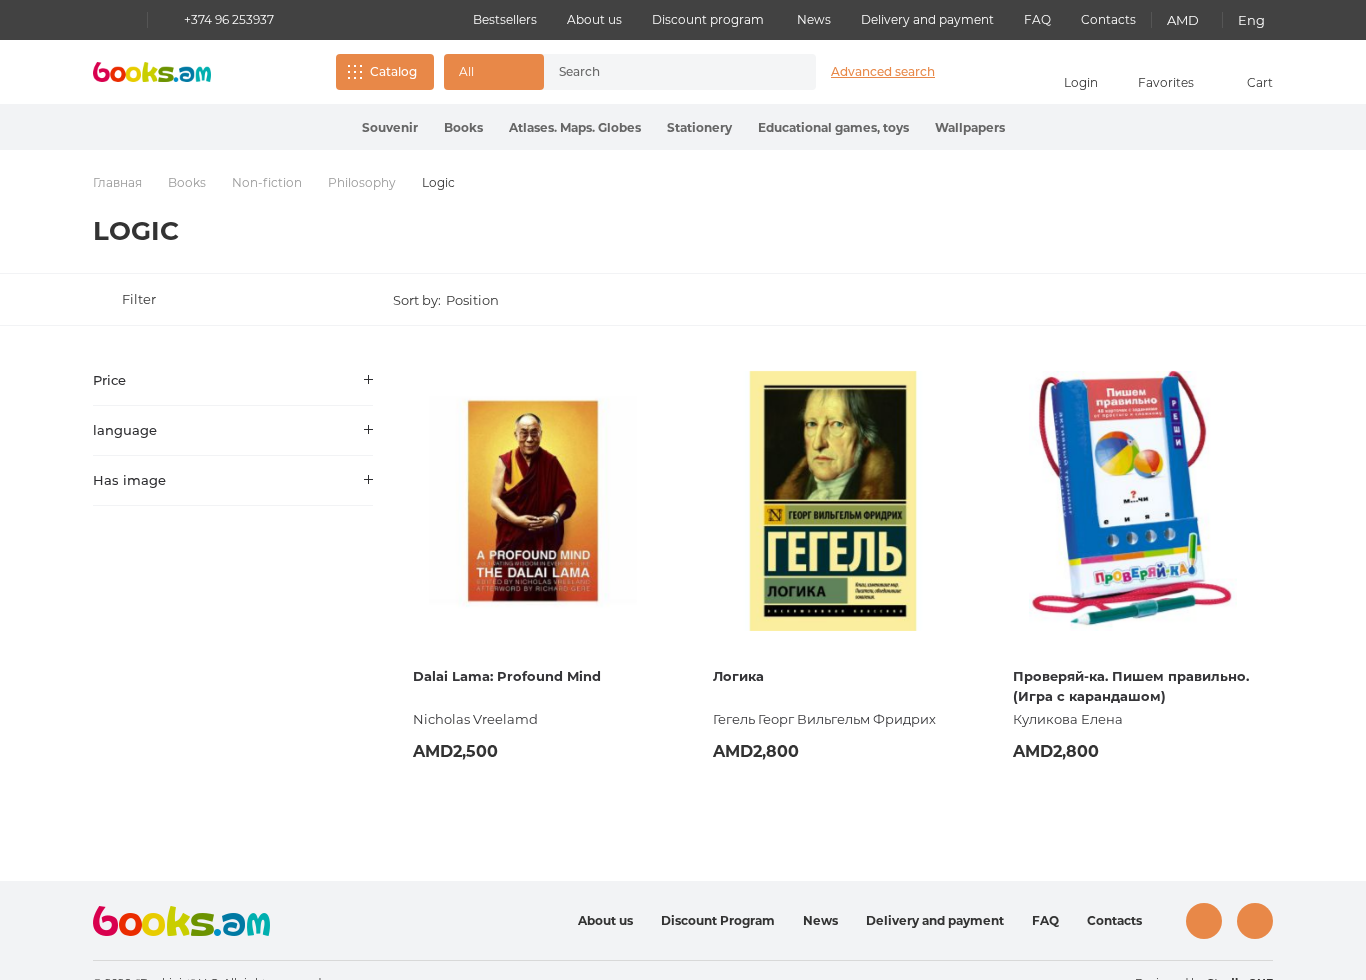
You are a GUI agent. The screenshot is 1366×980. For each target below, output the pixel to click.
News (814, 19)
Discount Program (718, 920)
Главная (117, 182)
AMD (1183, 20)
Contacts (1108, 19)
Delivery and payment (927, 19)
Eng (1251, 20)
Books (463, 127)
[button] (494, 72)
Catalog (393, 71)
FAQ (1037, 19)
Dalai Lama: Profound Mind (507, 676)
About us (594, 19)
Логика (738, 676)
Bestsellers (505, 19)
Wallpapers (970, 127)
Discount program (708, 19)
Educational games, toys (833, 127)
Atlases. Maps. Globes (575, 127)
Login (1081, 82)
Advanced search (883, 71)
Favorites (1166, 82)
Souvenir (390, 127)
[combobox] (659, 72)
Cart (1260, 82)
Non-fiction (267, 182)
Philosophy (362, 182)
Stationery (699, 127)
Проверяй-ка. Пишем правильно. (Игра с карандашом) (1131, 686)
